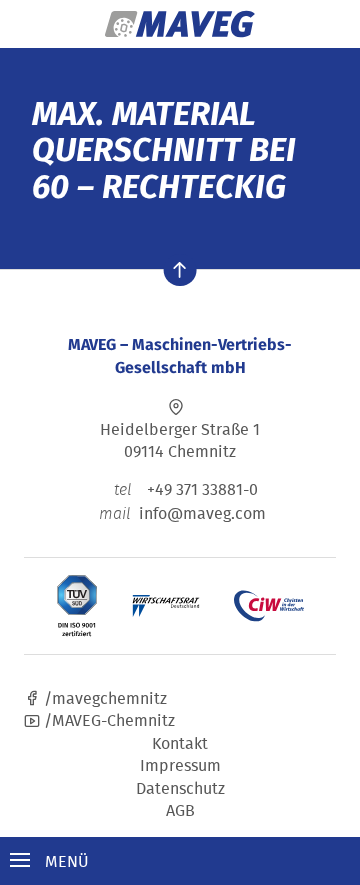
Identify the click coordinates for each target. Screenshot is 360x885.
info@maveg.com (202, 513)
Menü (65, 861)
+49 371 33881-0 (186, 489)
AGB (180, 810)
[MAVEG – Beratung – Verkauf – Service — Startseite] (180, 24)
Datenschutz (180, 788)
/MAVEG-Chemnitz (107, 720)
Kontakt (180, 743)
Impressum (180, 765)
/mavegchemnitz (103, 698)
